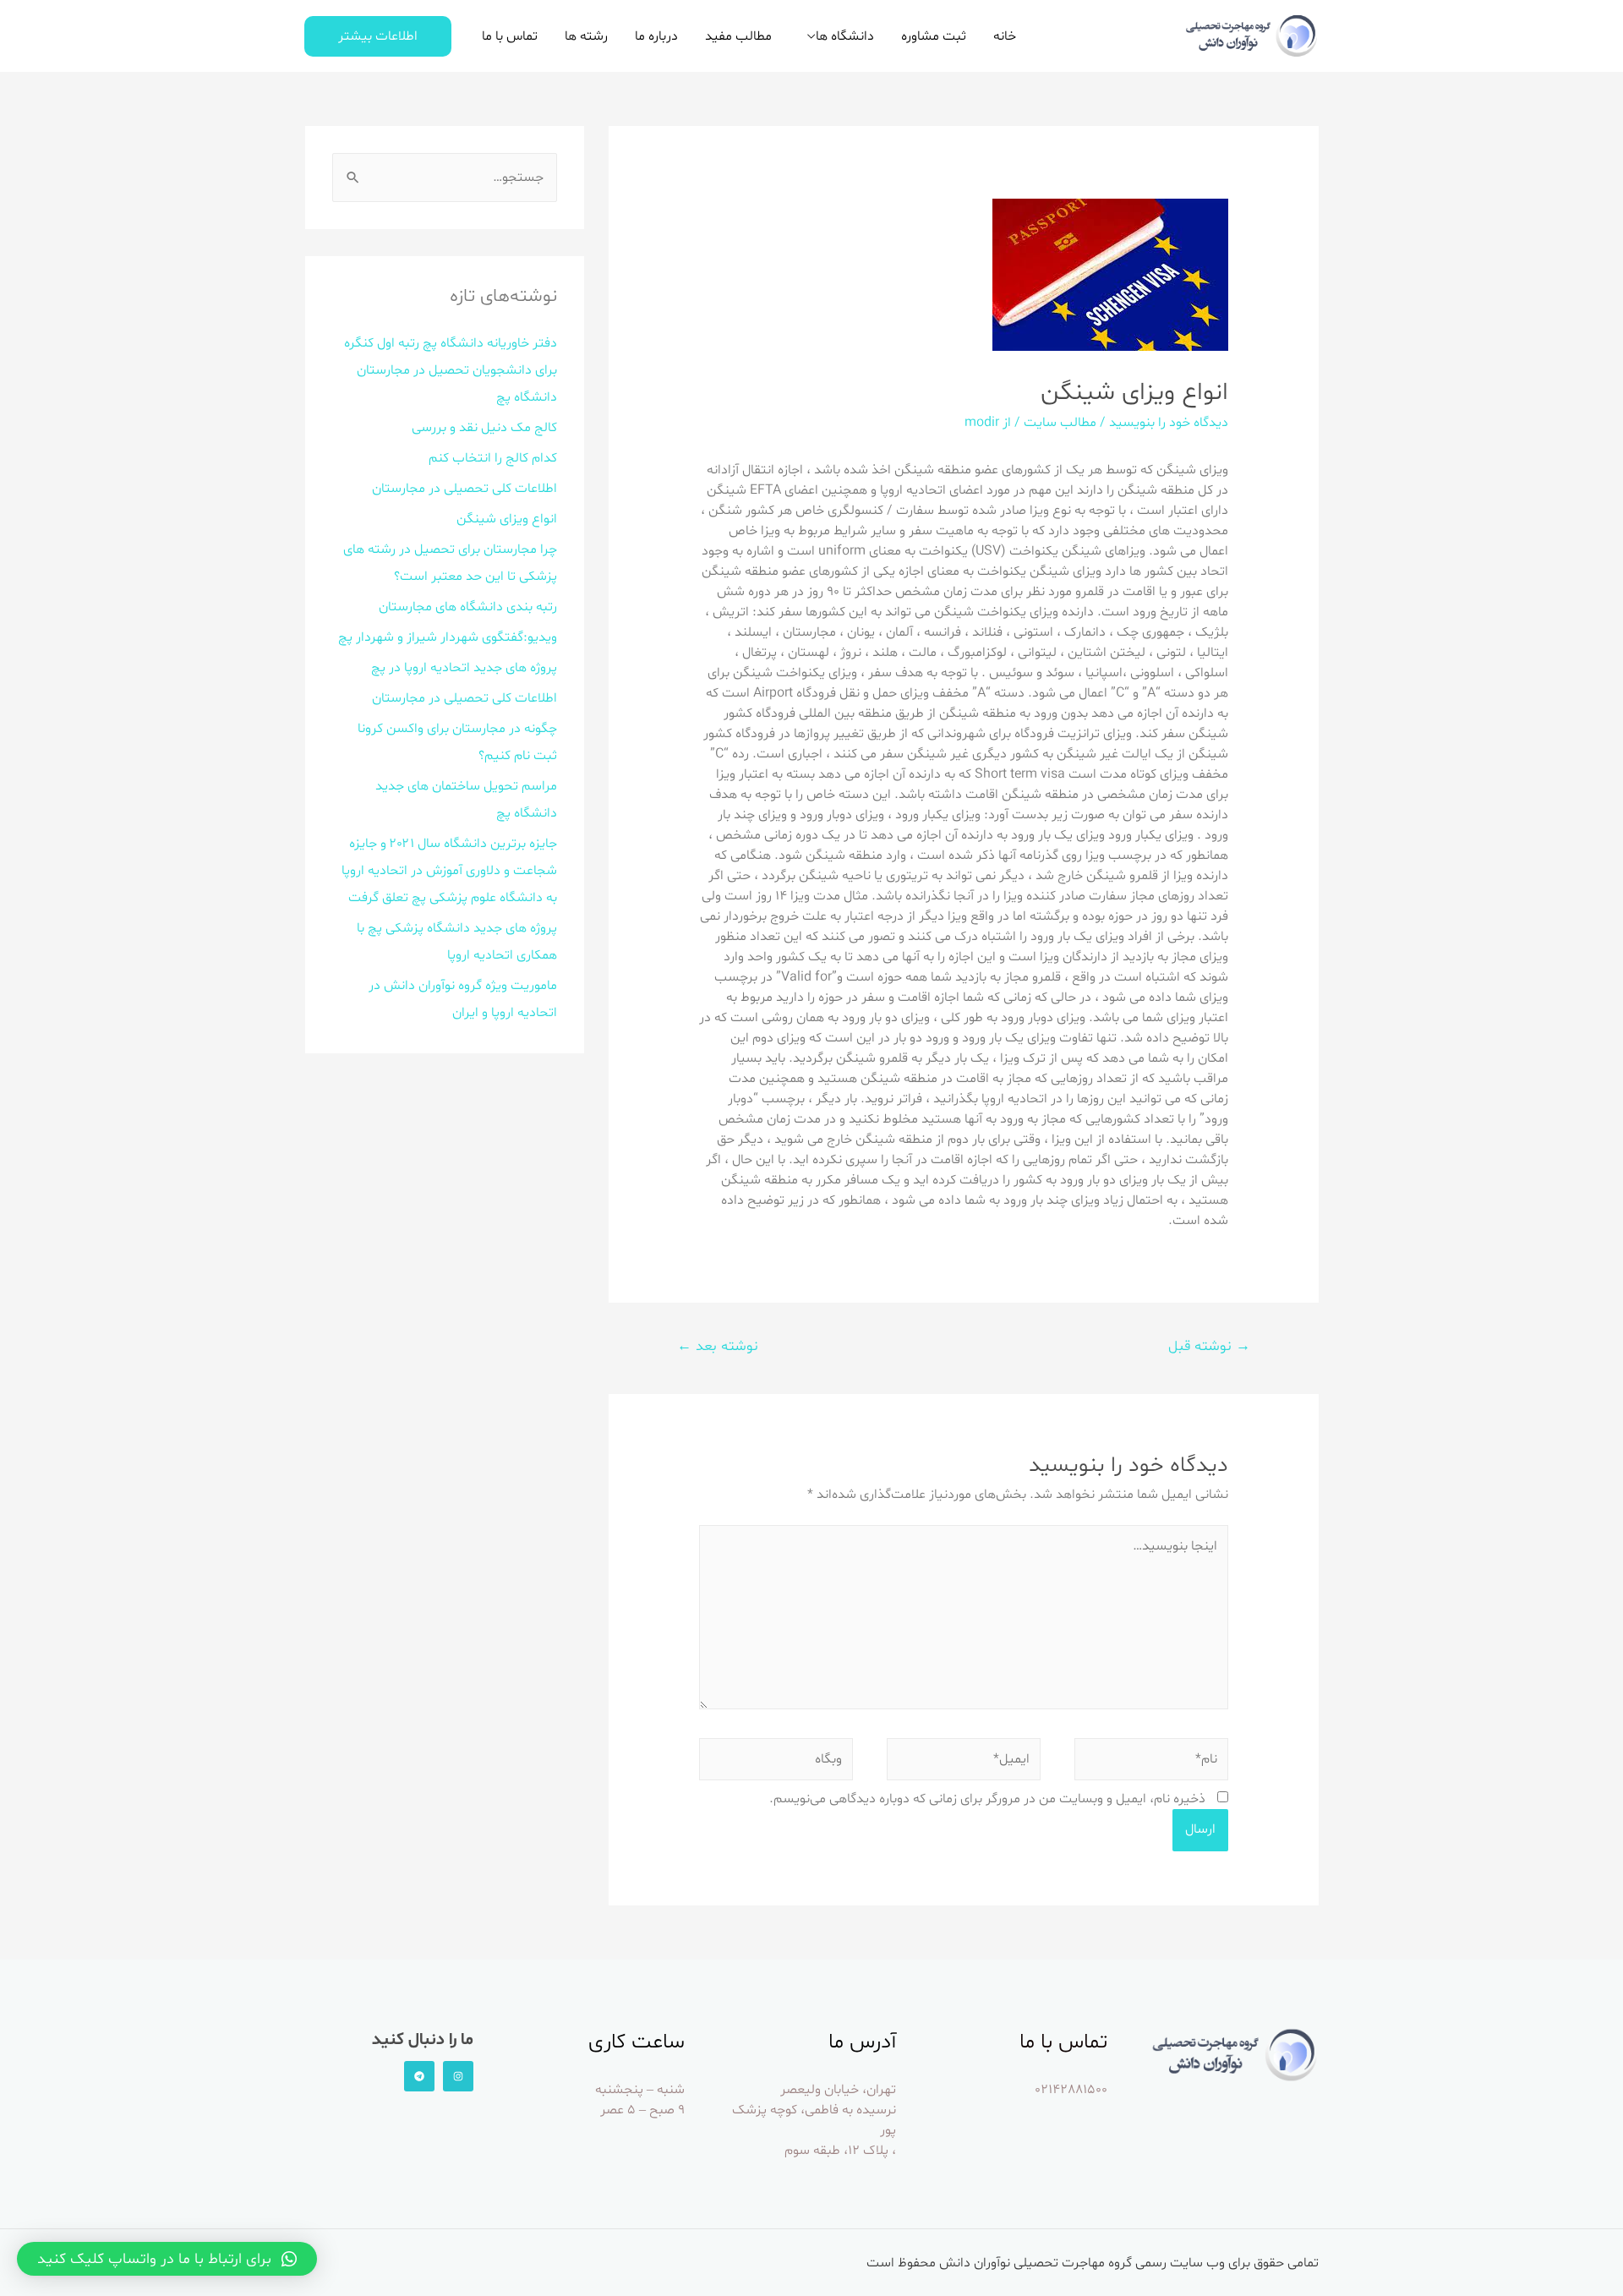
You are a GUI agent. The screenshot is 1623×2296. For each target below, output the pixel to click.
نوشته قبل (1209, 1346)
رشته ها (586, 36)
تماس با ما (510, 36)
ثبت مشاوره (934, 36)
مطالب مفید (738, 36)
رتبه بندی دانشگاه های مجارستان (468, 607)
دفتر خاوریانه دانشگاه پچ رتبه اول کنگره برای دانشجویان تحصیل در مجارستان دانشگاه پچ (451, 370)
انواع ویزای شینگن (507, 519)
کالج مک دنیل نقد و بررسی (484, 428)
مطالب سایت (1060, 423)
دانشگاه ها (845, 36)
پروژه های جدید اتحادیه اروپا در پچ (464, 668)
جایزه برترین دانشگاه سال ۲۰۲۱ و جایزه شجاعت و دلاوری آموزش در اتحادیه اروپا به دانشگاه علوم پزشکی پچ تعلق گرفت (449, 871)
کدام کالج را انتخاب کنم (493, 458)
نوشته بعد (718, 1346)
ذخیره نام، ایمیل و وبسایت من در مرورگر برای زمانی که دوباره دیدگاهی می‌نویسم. (987, 1799)
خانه (1005, 36)
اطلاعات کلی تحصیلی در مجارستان (464, 489)
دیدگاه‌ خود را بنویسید (1169, 423)
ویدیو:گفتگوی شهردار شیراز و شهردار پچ (448, 637)
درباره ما (656, 36)
